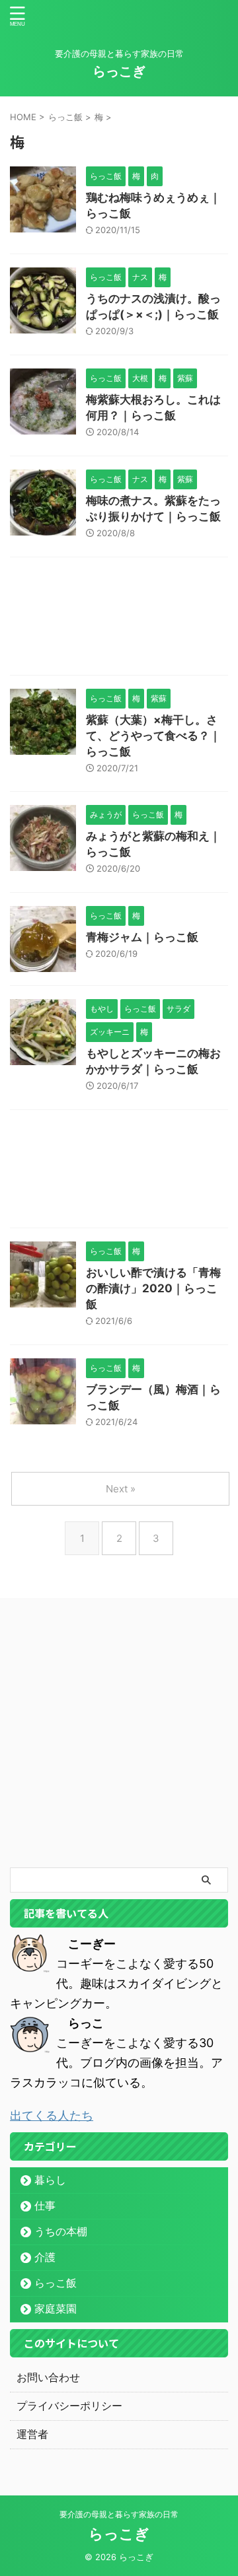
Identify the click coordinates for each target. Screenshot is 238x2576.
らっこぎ (119, 71)
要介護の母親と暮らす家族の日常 (119, 2514)
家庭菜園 (56, 2309)
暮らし (50, 2180)
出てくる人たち (52, 2115)
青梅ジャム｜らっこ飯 (142, 937)
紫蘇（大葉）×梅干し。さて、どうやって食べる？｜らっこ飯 (153, 736)
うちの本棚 (61, 2231)
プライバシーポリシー (69, 2406)
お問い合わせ (48, 2377)
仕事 (45, 2206)
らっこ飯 (56, 2283)
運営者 (32, 2434)
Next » (121, 1489)
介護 (45, 2257)
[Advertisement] (119, 619)
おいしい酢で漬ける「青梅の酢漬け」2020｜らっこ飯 (153, 1288)
